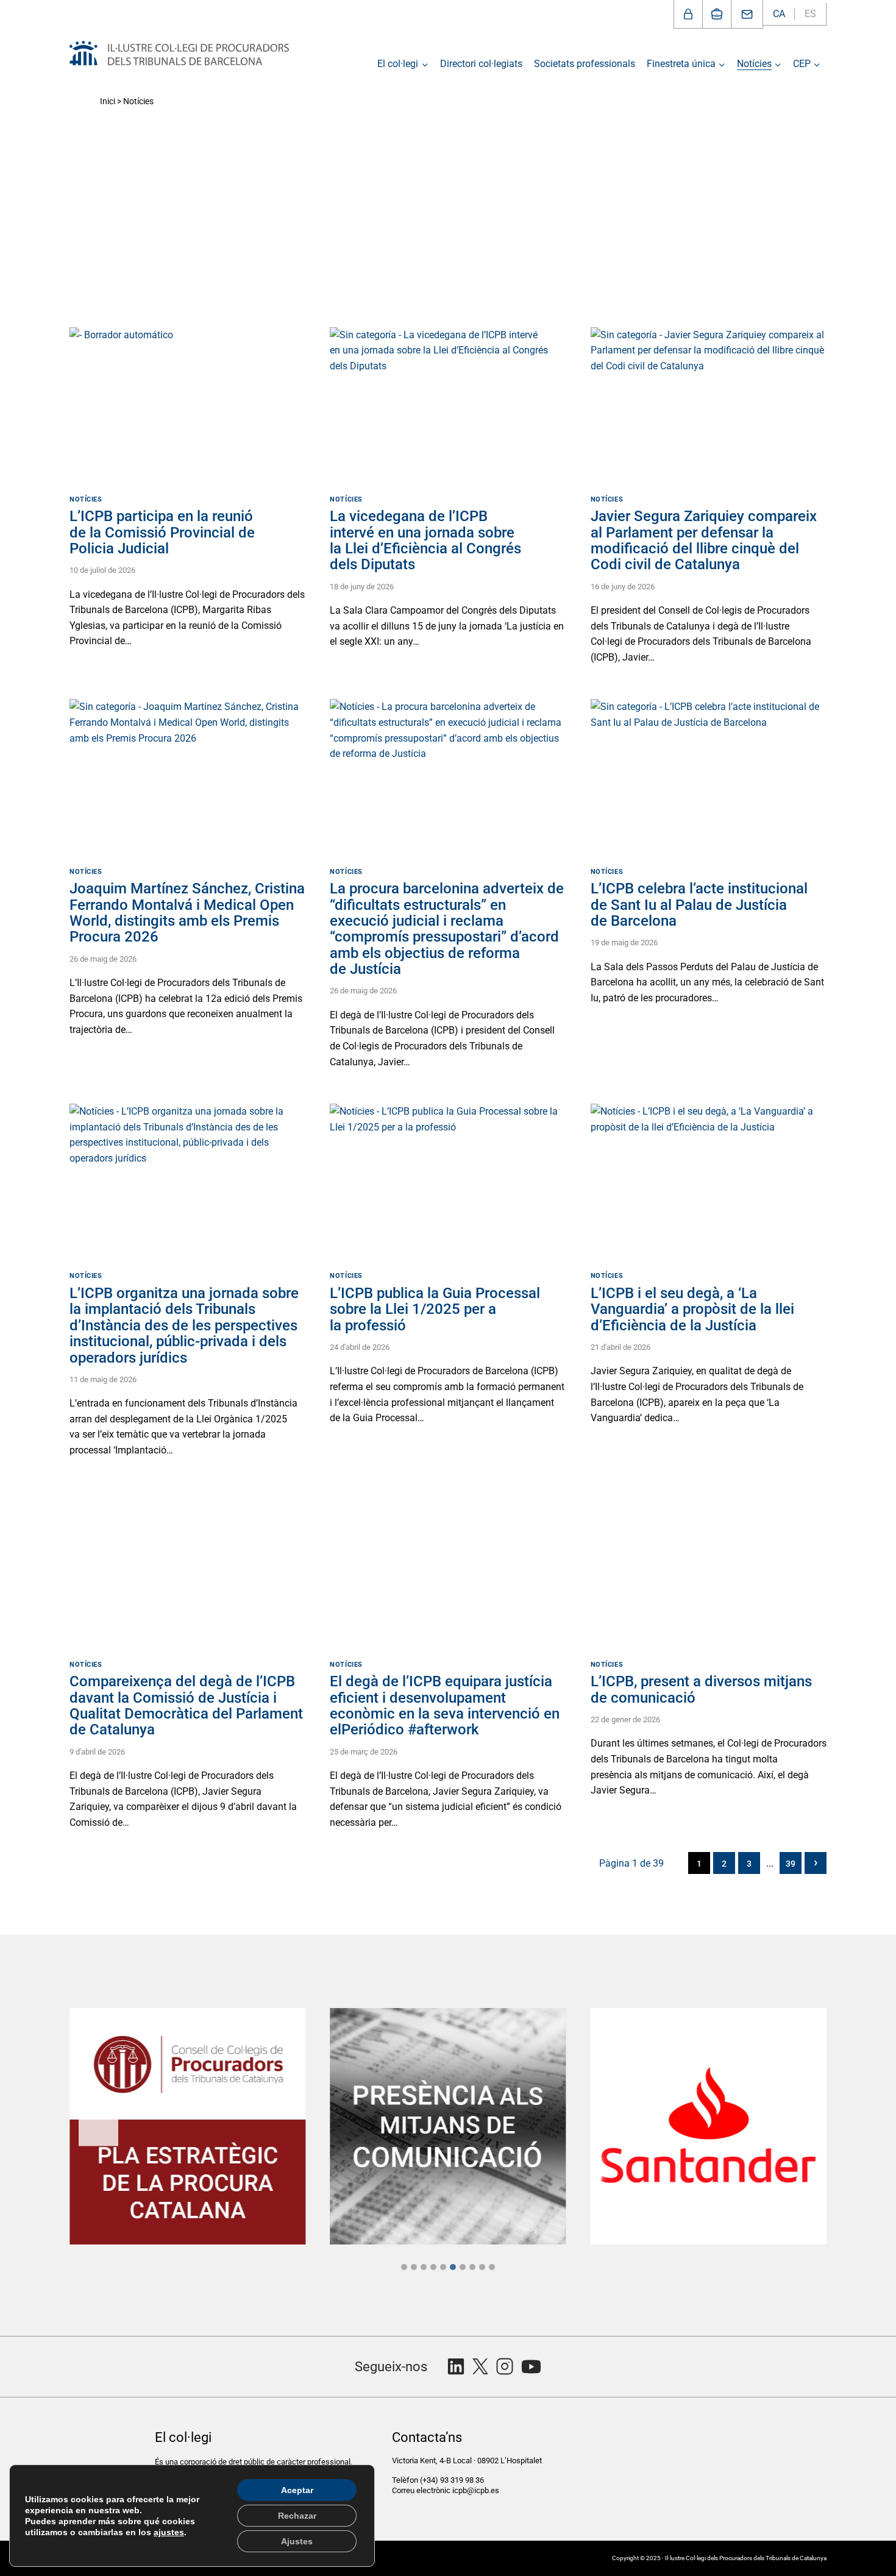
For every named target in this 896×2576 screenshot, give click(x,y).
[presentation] (187, 406)
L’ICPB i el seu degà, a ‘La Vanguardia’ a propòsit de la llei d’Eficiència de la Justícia (692, 1309)
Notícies (86, 499)
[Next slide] (798, 2127)
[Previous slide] (98, 2127)
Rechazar (297, 2516)
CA (779, 14)
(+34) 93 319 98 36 (453, 2480)
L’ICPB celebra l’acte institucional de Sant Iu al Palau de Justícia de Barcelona (699, 905)
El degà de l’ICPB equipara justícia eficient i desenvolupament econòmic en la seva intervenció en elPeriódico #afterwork (445, 1705)
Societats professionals (585, 64)
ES (810, 14)
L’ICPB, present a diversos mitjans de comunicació (701, 1689)
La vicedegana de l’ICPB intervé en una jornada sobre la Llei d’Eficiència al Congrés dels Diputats (425, 540)
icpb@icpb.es (476, 2490)
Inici (108, 101)
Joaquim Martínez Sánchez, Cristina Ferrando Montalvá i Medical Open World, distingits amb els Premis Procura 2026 (187, 913)
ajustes (169, 2532)
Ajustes (297, 2541)
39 (791, 1864)
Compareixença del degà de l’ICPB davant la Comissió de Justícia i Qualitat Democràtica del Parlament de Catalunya (186, 1705)
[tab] (404, 2267)
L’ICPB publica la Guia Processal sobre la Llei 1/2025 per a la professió (435, 1309)
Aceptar (297, 2490)
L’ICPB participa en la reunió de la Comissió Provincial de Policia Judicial (162, 532)
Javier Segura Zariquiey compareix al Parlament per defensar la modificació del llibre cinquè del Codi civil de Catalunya (704, 540)
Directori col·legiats (481, 64)
